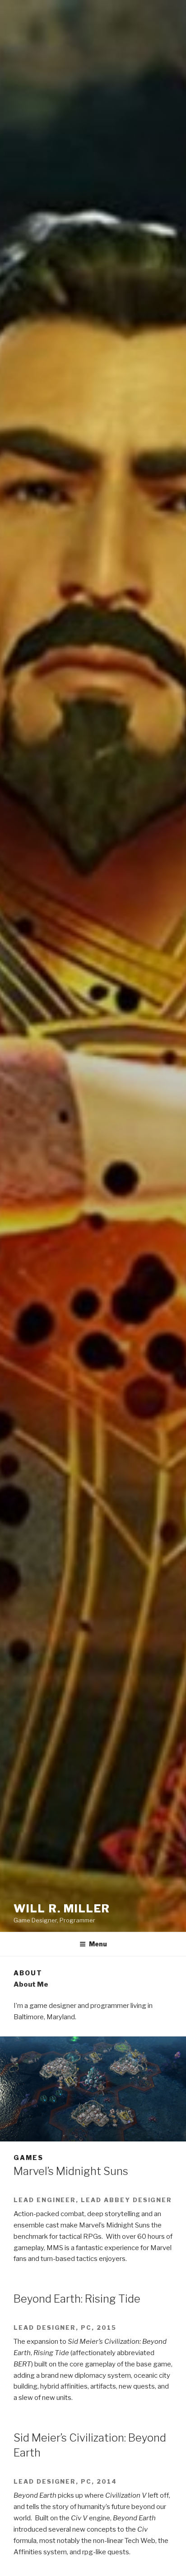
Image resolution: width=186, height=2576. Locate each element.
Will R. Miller (62, 1909)
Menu (98, 1944)
